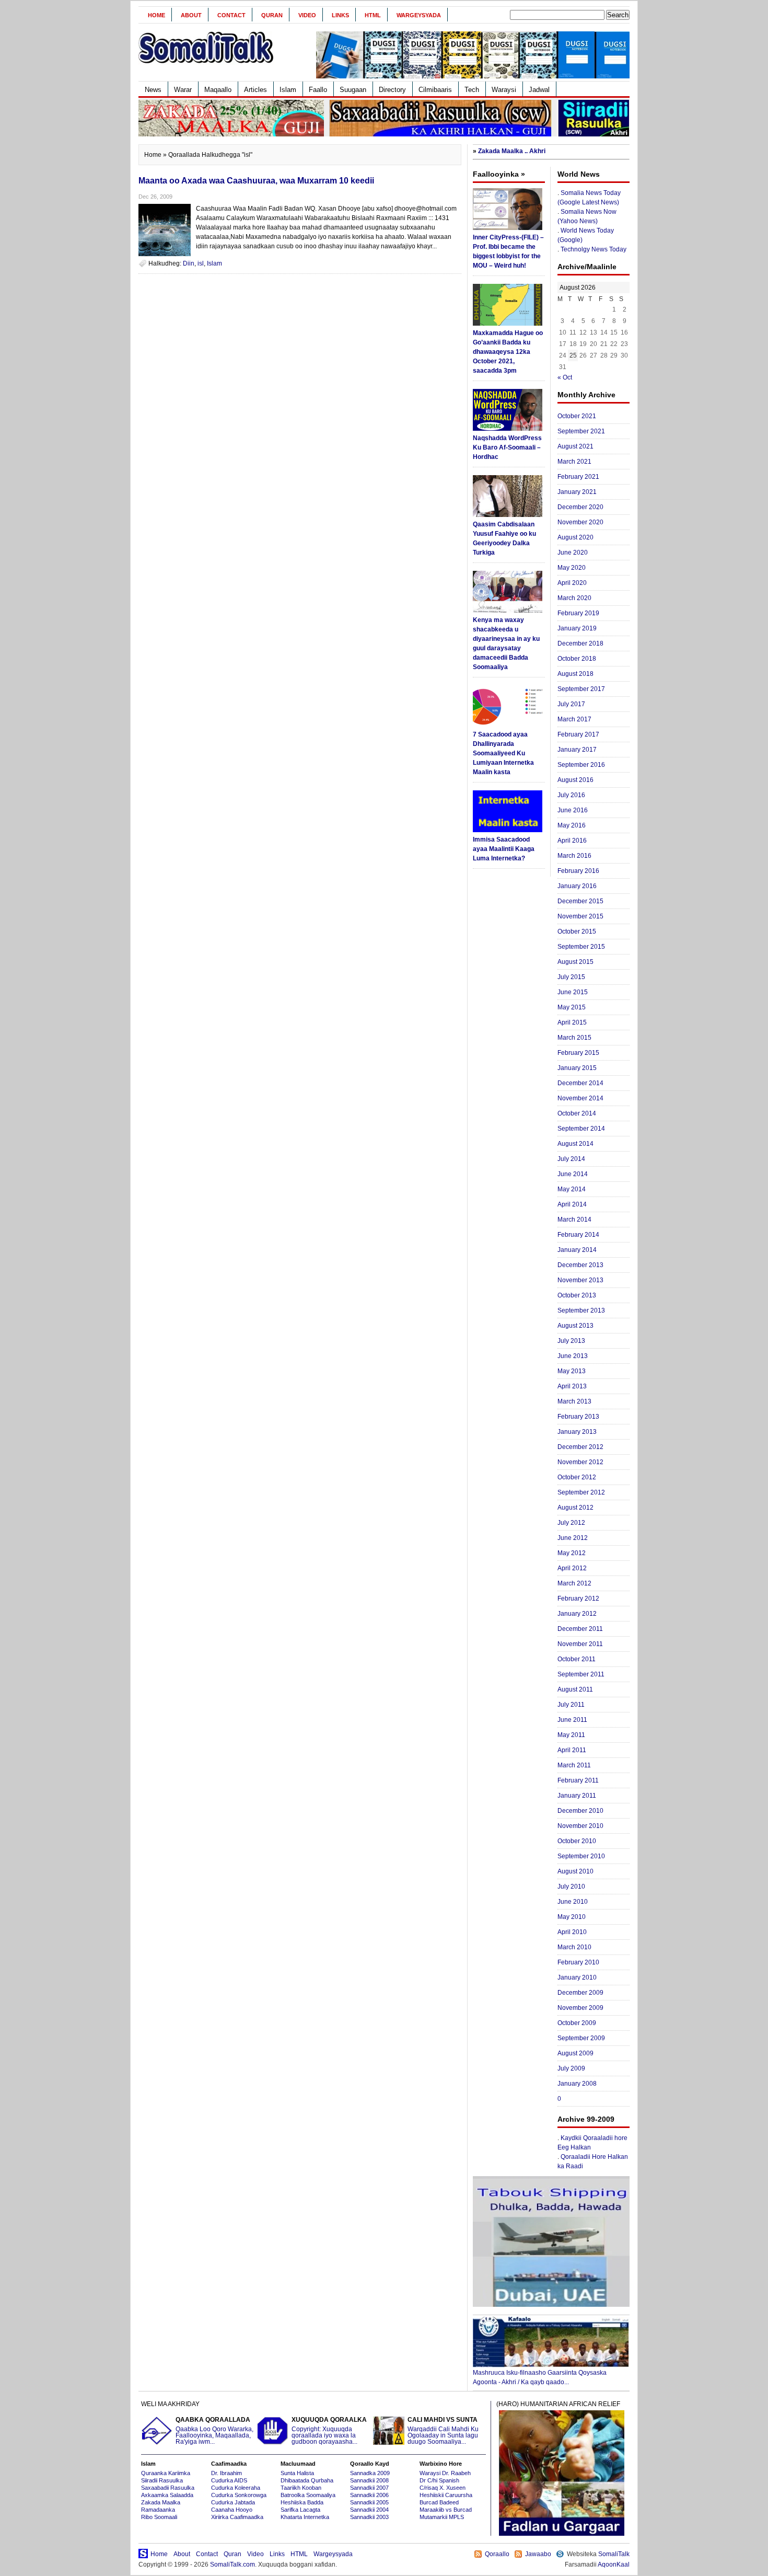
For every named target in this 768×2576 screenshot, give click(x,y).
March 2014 (574, 1220)
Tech (472, 90)
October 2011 (577, 1659)
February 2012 (578, 1598)
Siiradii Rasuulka (162, 2480)
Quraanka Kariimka (166, 2473)
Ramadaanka (158, 2510)
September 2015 (581, 947)
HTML (373, 15)
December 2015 (580, 901)
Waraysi (504, 90)
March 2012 (574, 1583)
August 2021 (575, 446)
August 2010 (575, 1871)
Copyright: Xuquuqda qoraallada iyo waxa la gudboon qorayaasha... (329, 2431)
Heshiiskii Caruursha (446, 2495)
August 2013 (575, 1326)
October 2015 (577, 931)
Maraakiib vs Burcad (446, 2510)
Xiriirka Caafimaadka (237, 2517)
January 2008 (577, 2084)
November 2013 (580, 1280)
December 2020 (580, 507)
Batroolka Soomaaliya (308, 2495)
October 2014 (577, 1113)
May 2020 (572, 568)
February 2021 (578, 477)
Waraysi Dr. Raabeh (445, 2473)
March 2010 (574, 1947)
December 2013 (580, 1265)
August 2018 (575, 674)
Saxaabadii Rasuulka (168, 2488)
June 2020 (573, 553)
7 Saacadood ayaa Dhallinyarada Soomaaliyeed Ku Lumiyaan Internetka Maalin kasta (503, 753)
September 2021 (581, 431)
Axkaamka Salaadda (167, 2495)
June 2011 (572, 1720)
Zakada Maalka (161, 2502)
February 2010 (578, 1962)
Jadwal (539, 90)
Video (307, 15)
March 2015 (574, 1038)
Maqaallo (218, 90)
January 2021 (577, 492)
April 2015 (572, 1022)
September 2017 (581, 689)
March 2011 (574, 1765)
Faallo (318, 90)
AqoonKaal (614, 2564)
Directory (392, 90)
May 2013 (572, 1371)
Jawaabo (538, 2554)
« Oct (565, 377)
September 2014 (581, 1129)
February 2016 (578, 871)
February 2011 (578, 1780)
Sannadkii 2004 (369, 2510)
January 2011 (577, 1796)
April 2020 (572, 583)
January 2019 (577, 628)
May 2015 (572, 1007)
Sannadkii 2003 (369, 2517)
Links (340, 15)
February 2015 (578, 1053)
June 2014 (573, 1174)
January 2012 (577, 1614)
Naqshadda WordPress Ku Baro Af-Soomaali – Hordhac (507, 447)
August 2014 (575, 1144)
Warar (183, 90)
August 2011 (575, 1689)
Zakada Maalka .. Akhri (512, 151)
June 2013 (573, 1356)
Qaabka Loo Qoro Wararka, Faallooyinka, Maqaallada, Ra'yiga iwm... (214, 2431)
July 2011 (571, 1705)
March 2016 (574, 856)
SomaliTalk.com (232, 2564)
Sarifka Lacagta (300, 2510)
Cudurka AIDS (229, 2480)
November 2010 (580, 1826)
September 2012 (581, 1492)
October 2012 (577, 1477)
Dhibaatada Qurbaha (307, 2480)
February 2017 (578, 734)
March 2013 (574, 1401)
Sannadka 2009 (370, 2473)
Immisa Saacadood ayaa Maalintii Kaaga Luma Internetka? (504, 849)
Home (156, 15)
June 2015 (573, 992)
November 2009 (580, 2008)
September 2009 (581, 2038)
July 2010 (571, 1887)
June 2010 (573, 1902)
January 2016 (577, 886)
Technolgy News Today (594, 249)
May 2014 (572, 1189)
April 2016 (572, 841)
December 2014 (580, 1083)
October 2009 (577, 2023)
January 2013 (577, 1432)
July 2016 (571, 795)
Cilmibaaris (435, 90)
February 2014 (578, 1235)
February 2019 (578, 613)
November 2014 (580, 1098)
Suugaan (353, 90)
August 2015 (575, 962)
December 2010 (580, 1811)
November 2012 (580, 1462)
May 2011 (571, 1735)
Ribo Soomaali (159, 2517)
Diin (189, 263)
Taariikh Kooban (301, 2488)
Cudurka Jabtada (233, 2502)
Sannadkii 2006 (369, 2495)
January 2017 (577, 750)
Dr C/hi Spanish (439, 2480)
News (153, 90)
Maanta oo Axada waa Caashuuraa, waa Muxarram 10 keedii (256, 181)
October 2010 (577, 1841)
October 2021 (577, 416)
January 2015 (577, 1068)
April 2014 (572, 1204)
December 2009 (580, 1993)
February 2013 (578, 1417)
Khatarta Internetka (305, 2517)
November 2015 (580, 916)
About (191, 15)
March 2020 (574, 598)
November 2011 (580, 1644)
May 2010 (572, 1917)
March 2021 (574, 462)
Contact (231, 15)
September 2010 (581, 1856)
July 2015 (571, 977)
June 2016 (573, 810)
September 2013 (581, 1310)
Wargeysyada (419, 15)
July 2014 (571, 1159)
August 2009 (575, 2053)
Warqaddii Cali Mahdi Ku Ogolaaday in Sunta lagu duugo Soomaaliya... (443, 2431)
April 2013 (572, 1386)
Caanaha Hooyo (232, 2510)
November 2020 (580, 522)
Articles (255, 90)
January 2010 (577, 1977)
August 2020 (575, 537)
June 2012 (573, 1538)
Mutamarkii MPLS (442, 2517)
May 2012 (572, 1553)
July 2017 (571, 704)
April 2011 (572, 1750)
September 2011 (581, 1674)
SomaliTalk (614, 2554)
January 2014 (577, 1250)
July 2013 (571, 1341)
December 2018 (580, 643)
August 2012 (575, 1508)
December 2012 (580, 1447)
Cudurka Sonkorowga (239, 2495)
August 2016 (575, 780)
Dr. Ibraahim (226, 2473)
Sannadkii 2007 (369, 2488)
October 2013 (577, 1295)
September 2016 (581, 765)
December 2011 (580, 1629)
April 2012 (572, 1568)
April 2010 (572, 1932)
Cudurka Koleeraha (236, 2488)
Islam (288, 90)
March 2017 (574, 719)
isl (201, 263)
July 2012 (571, 1523)
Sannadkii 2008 (369, 2480)
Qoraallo (497, 2554)
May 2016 (572, 825)
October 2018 (577, 659)
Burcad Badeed (439, 2502)
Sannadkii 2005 (369, 2502)
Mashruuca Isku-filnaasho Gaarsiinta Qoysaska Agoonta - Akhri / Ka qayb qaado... (540, 2377)
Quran (272, 15)
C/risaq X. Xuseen (443, 2488)
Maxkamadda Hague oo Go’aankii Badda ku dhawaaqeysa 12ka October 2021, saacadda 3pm (508, 352)
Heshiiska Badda (302, 2502)
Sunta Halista (297, 2473)
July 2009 (571, 2068)
